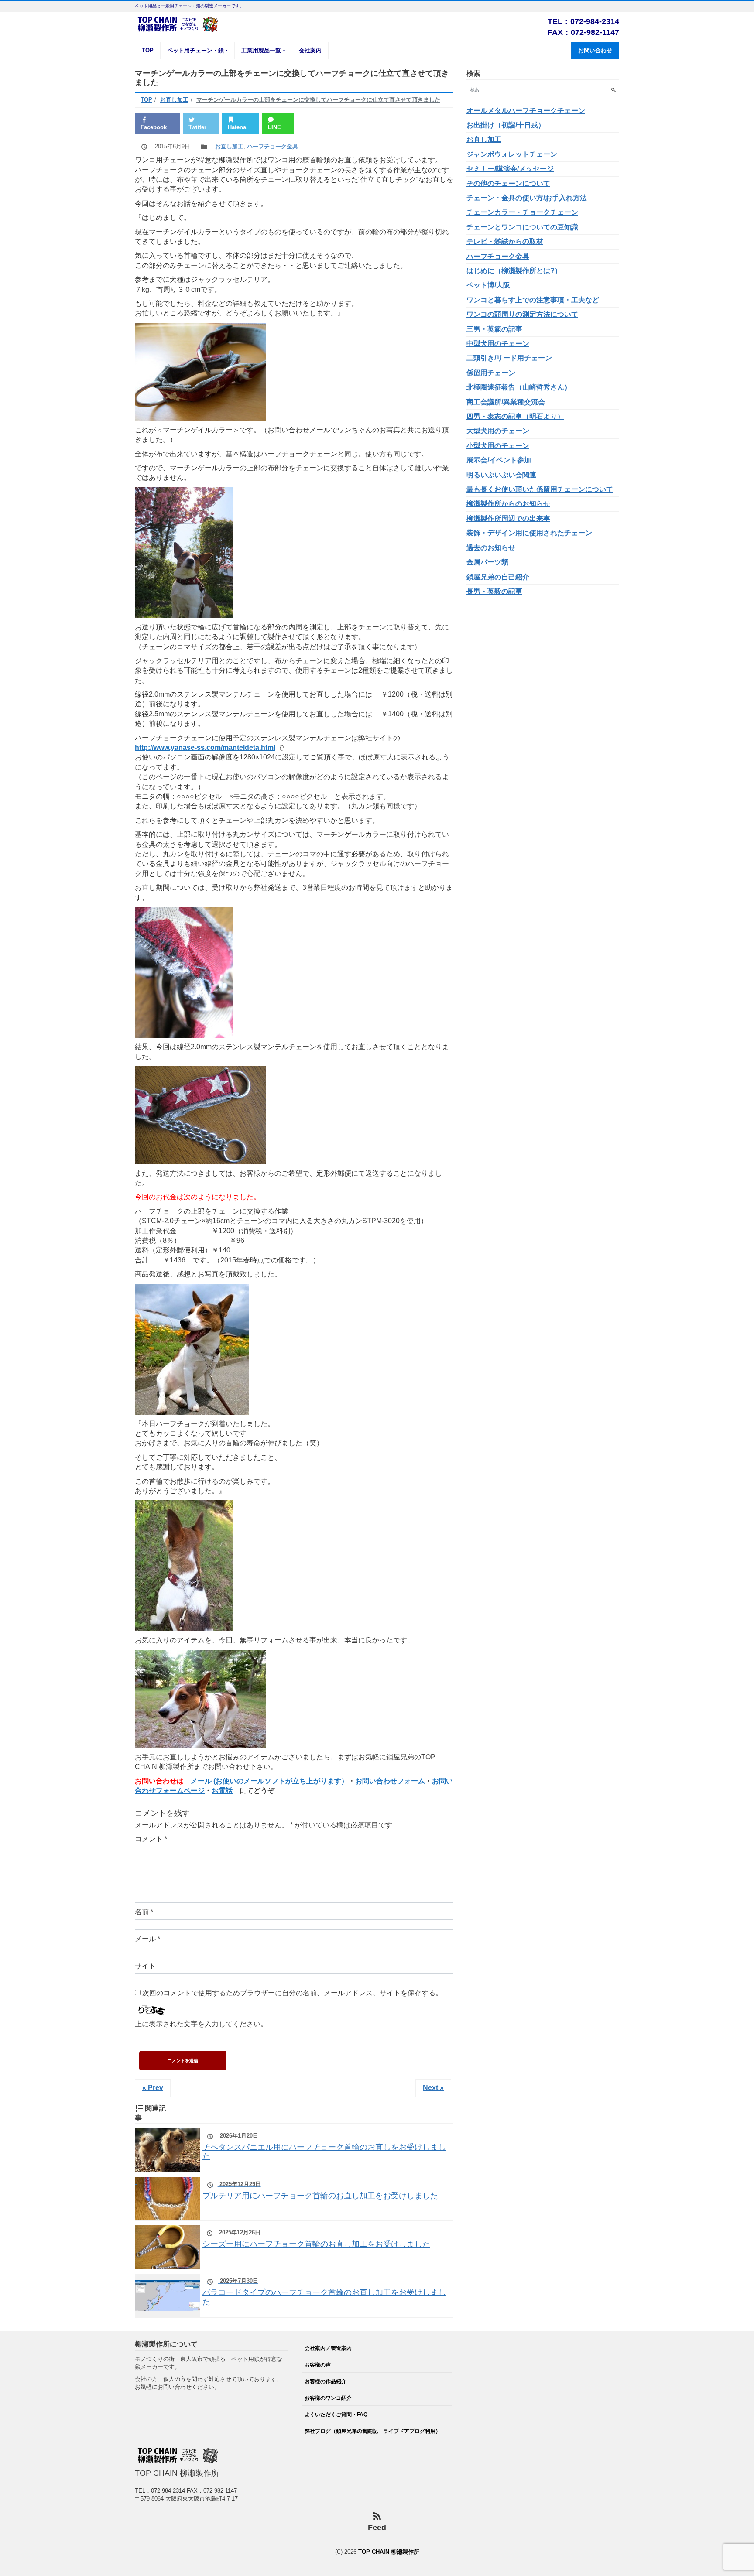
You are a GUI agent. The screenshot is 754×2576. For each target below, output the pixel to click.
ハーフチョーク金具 (272, 146)
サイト (145, 1966)
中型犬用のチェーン (498, 344)
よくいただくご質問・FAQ (336, 2414)
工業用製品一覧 (261, 50)
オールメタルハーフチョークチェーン (526, 111)
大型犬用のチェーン (498, 431)
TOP (148, 50)
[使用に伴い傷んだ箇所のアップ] (184, 972)
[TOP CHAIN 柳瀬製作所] (178, 23)
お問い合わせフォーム (390, 1781)
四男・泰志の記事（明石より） (515, 416)
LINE (274, 127)
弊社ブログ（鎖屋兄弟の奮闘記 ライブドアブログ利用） (373, 2431)
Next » (433, 2088)
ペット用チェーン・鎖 (195, 50)
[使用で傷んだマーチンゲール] (200, 371)
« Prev (153, 2088)
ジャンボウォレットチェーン (512, 154)
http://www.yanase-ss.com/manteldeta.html (205, 747)
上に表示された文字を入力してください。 (201, 2024)
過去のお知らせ (491, 548)
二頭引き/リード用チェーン (509, 358)
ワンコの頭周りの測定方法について (522, 314)
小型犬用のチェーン (498, 446)
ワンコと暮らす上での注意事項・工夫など (533, 300)
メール (147, 1939)
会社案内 (310, 50)
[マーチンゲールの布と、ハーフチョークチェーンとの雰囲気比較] (200, 1114)
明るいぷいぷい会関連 (501, 475)
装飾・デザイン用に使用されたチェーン (529, 533)
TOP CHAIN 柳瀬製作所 (389, 2552)
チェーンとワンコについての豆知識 (522, 227)
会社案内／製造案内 (328, 2348)
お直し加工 (229, 146)
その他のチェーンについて (508, 183)
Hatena (237, 127)
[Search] (613, 90)
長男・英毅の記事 (494, 591)
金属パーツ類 (487, 562)
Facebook (154, 127)
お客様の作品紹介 (326, 2381)
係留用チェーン (491, 373)
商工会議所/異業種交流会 (506, 402)
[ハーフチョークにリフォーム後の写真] (184, 1565)
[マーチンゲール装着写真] (184, 552)
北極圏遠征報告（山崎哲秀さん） (519, 387)
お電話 (222, 1791)
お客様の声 (318, 2365)
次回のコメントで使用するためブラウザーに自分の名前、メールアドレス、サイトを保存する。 (292, 1993)
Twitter (197, 127)
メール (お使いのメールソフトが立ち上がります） (269, 1781)
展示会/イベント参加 (499, 460)
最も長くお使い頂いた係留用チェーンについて (540, 489)
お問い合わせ (595, 50)
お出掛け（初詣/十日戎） (506, 125)
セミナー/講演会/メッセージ (510, 169)
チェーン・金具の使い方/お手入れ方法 (527, 198)
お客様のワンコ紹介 (328, 2398)
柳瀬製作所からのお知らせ (508, 504)
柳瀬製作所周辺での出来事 (508, 518)
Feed (377, 2528)
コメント (151, 1839)
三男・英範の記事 (494, 329)
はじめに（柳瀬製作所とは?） (514, 271)
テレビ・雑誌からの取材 (505, 241)
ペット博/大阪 (488, 285)
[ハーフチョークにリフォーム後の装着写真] (200, 1698)
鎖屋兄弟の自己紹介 (498, 577)
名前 (144, 1912)
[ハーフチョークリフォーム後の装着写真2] (192, 1349)
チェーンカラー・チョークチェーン (522, 212)
